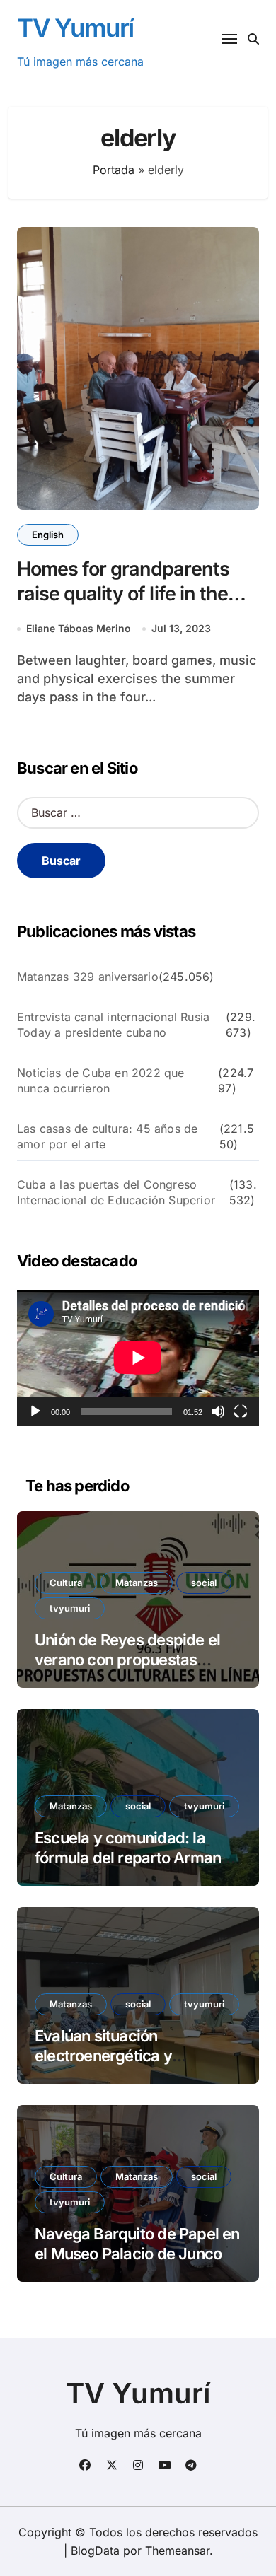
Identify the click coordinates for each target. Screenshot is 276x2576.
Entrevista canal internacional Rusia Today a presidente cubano (113, 1025)
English (48, 535)
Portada (114, 170)
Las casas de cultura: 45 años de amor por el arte (107, 1136)
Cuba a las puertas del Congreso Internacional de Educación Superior (116, 1192)
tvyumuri (70, 1608)
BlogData (95, 2551)
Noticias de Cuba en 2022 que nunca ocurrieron (101, 1080)
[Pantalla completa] (241, 1411)
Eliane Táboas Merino (79, 628)
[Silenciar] (218, 1411)
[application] (138, 1358)
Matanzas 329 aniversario (88, 977)
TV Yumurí (75, 28)
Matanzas (137, 1583)
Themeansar (177, 2551)
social (204, 1583)
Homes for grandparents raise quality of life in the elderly (123, 594)
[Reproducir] (35, 1411)
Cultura (66, 1583)
